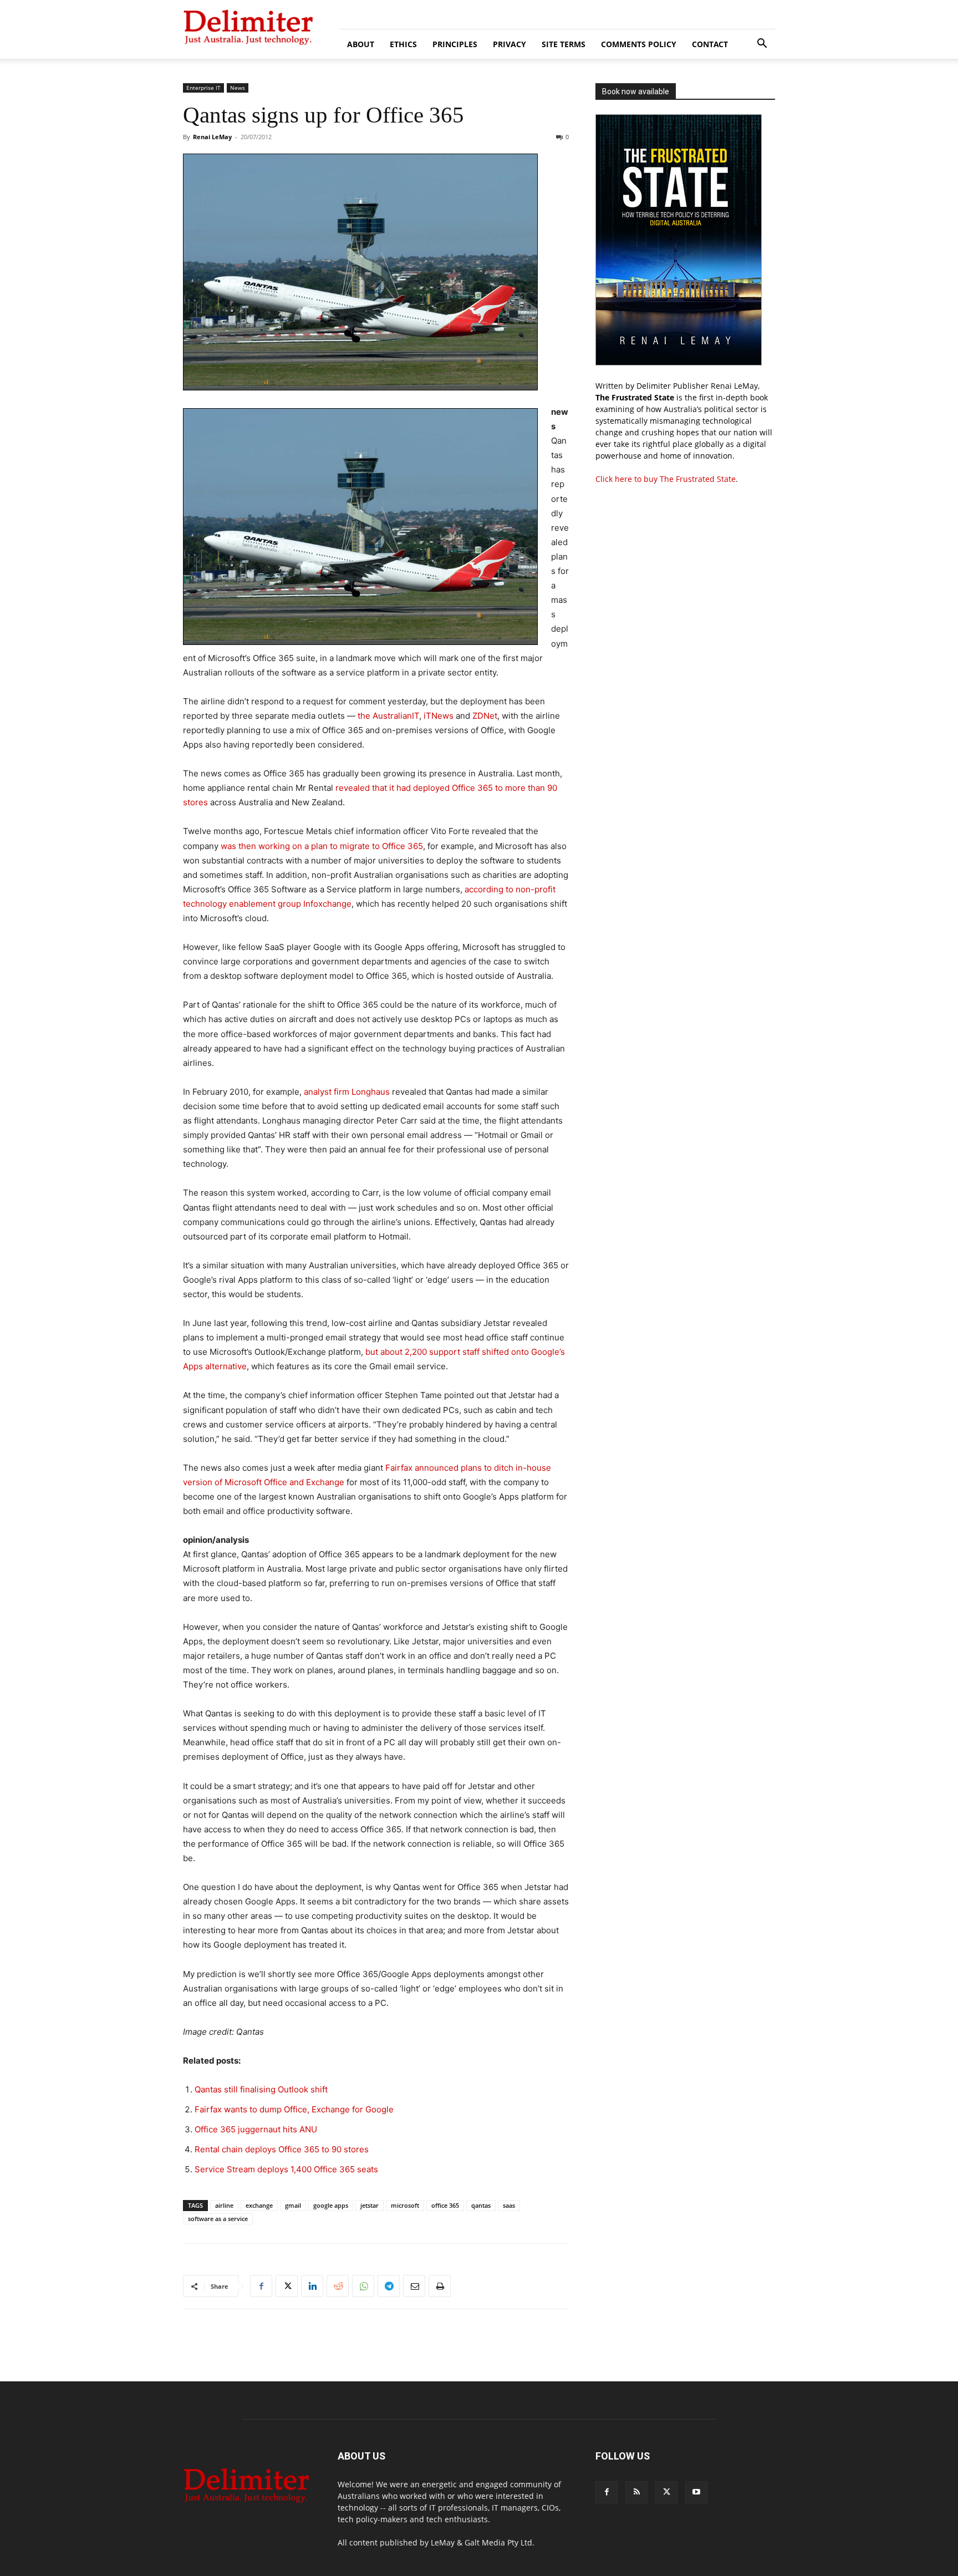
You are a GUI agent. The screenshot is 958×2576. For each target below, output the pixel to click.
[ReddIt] (338, 2286)
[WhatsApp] (363, 2286)
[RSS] (636, 2492)
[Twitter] (287, 2286)
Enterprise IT (203, 88)
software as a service (218, 2219)
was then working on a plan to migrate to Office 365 (322, 846)
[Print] (440, 2286)
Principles (455, 44)
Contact (710, 44)
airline (224, 2205)
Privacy (509, 44)
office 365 (445, 2205)
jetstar (370, 2205)
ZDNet (485, 716)
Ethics (403, 44)
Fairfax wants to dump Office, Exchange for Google (294, 2109)
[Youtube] (696, 2492)
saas (509, 2205)
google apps (331, 2205)
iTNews (439, 716)
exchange (259, 2205)
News (238, 88)
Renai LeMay (212, 137)
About (361, 44)
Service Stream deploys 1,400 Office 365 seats (286, 2169)
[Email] (414, 2286)
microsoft (405, 2205)
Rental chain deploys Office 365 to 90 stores (282, 2149)
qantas (481, 2205)
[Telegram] (389, 2286)
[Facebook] (261, 2286)
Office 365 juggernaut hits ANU (256, 2129)
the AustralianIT (388, 716)
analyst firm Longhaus (347, 1092)
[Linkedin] (312, 2286)
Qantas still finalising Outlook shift (261, 2089)
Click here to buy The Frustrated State (666, 479)
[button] (762, 45)
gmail (293, 2205)
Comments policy (639, 44)
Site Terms (564, 44)
